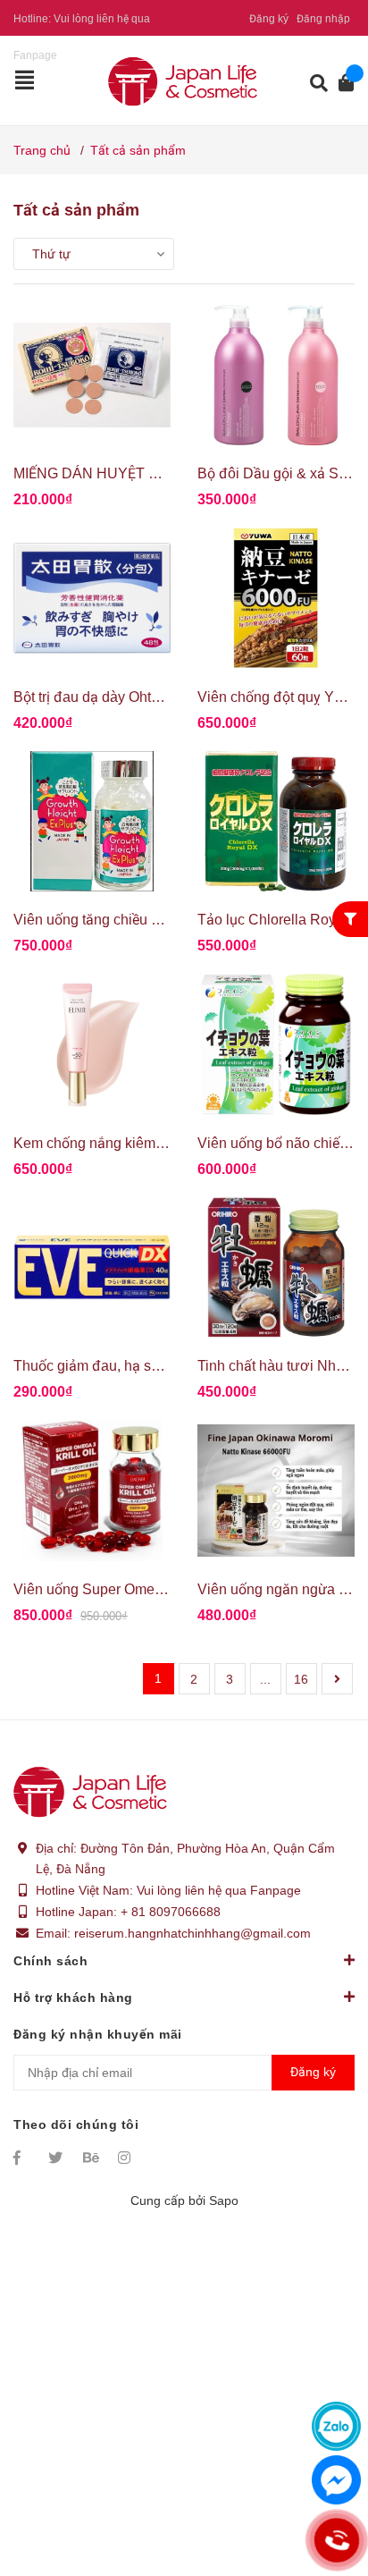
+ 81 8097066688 (171, 1912)
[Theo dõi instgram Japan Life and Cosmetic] (127, 2158)
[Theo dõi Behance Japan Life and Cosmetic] (92, 2158)
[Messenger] (336, 2480)
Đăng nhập (323, 19)
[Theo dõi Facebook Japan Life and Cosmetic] (22, 2158)
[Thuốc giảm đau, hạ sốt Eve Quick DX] (92, 1268)
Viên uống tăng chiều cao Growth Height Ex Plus (167, 920)
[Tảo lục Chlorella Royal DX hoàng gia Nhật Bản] (276, 822)
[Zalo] (336, 2426)
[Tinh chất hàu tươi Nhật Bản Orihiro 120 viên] (276, 1268)
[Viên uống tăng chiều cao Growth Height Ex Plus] (92, 822)
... (265, 1679)
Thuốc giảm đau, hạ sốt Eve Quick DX (134, 1366)
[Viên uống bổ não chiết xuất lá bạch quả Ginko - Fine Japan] (276, 1044)
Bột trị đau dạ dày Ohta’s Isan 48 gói (128, 697)
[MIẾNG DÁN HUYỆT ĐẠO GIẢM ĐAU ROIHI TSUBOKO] (92, 376)
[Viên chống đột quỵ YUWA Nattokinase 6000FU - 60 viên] (276, 598)
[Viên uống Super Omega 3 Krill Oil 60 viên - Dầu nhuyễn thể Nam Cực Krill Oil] (92, 1491)
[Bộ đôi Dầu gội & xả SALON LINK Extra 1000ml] (276, 376)
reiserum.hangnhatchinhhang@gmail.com (192, 1933)
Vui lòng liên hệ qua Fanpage (219, 1890)
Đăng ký (269, 19)
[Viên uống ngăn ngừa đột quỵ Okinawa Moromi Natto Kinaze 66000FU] (276, 1491)
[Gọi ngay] (336, 2540)
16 (301, 1679)
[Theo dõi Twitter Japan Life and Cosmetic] (57, 2158)
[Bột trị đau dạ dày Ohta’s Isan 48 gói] (92, 598)
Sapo (224, 2200)
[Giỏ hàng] (341, 83)
